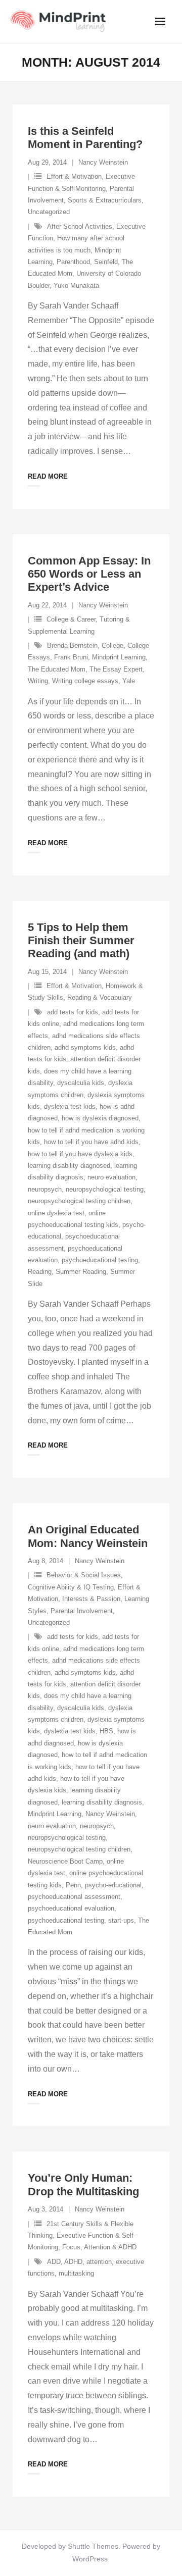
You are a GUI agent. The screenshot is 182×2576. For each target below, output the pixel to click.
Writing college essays (85, 681)
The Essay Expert (116, 669)
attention (99, 2262)
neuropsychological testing (105, 1189)
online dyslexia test (56, 1213)
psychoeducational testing (100, 1260)
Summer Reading (81, 1272)
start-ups (121, 1920)
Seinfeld (106, 262)
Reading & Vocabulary (100, 997)
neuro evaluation (111, 1177)
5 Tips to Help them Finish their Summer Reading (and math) (81, 941)
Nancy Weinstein (103, 162)
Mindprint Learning (119, 657)
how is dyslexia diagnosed (100, 1118)
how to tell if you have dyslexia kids (80, 1154)
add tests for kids (73, 1012)
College (112, 646)
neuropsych (45, 1189)
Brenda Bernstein (72, 646)
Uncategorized (49, 212)
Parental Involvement (82, 1611)
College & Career (71, 619)
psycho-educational (113, 1885)
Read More (48, 476)
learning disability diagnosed (69, 1166)
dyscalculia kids (81, 1083)
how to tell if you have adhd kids (91, 1142)
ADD (54, 2262)
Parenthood (73, 262)
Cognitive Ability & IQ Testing (71, 1587)
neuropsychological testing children (79, 1201)
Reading (40, 1272)
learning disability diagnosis (102, 1802)
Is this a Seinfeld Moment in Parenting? (85, 138)
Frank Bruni (71, 657)
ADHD (73, 2262)
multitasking (76, 2273)
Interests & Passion (91, 1599)
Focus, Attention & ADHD (99, 2247)
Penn (73, 1885)
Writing (38, 681)
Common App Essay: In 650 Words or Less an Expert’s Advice (89, 574)
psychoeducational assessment (74, 1897)
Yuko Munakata (76, 286)
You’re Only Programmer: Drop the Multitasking (83, 2184)
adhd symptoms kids (85, 1047)
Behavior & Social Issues (84, 1575)
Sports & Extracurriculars (105, 200)
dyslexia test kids (70, 1106)
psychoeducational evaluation (71, 1908)
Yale (129, 681)
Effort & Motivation (74, 176)
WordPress (90, 2559)
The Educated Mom (57, 669)
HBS (106, 1731)
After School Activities (80, 226)
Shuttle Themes (93, 2546)
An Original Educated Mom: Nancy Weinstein (88, 1536)
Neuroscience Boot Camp (65, 1861)
